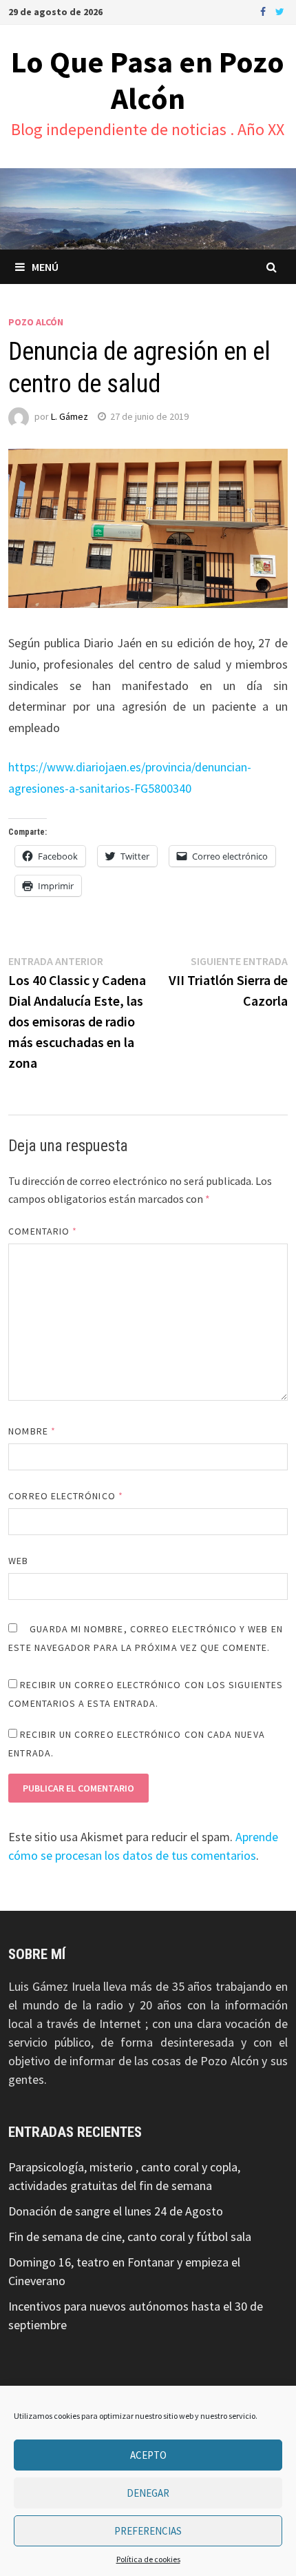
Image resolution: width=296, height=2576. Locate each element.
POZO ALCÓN (36, 322)
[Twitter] (280, 11)
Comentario (43, 1231)
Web (18, 1561)
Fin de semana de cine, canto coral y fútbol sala (130, 2237)
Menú (45, 267)
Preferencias (148, 2531)
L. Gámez (70, 416)
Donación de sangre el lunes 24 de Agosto (116, 2211)
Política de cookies (148, 2559)
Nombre (32, 1431)
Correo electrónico (66, 1496)
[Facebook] (264, 11)
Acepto (148, 2455)
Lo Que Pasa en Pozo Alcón (148, 80)
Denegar (148, 2493)
